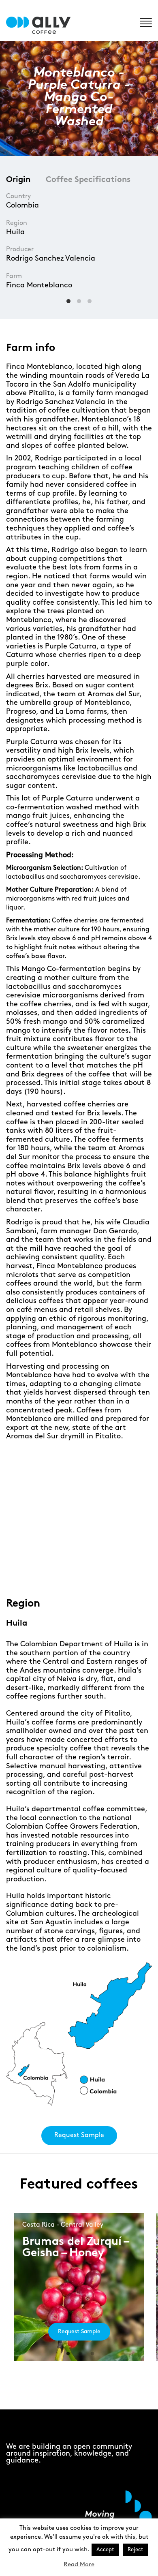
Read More (79, 2565)
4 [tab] (68, 1572)
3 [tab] (56, 1572)
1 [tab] (31, 1572)
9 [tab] (129, 1572)
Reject (135, 2550)
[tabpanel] (79, 1512)
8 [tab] (116, 1572)
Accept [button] (105, 2550)
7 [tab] (104, 1572)
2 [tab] (44, 1572)
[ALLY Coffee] (42, 25)
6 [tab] (92, 1572)
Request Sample (79, 2135)
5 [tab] (80, 1572)
